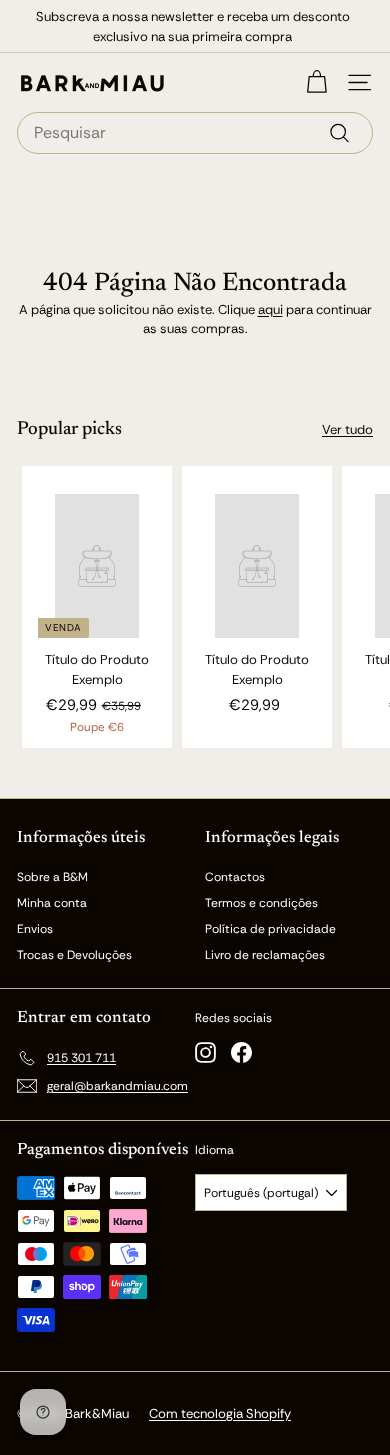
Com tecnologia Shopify (220, 1413)
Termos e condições (261, 903)
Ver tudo (347, 429)
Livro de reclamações (265, 955)
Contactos (235, 877)
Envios (35, 929)
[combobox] (195, 133)
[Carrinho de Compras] (316, 82)
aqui (270, 309)
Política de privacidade (270, 929)
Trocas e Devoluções (74, 955)
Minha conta (52, 903)
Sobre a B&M (52, 877)
